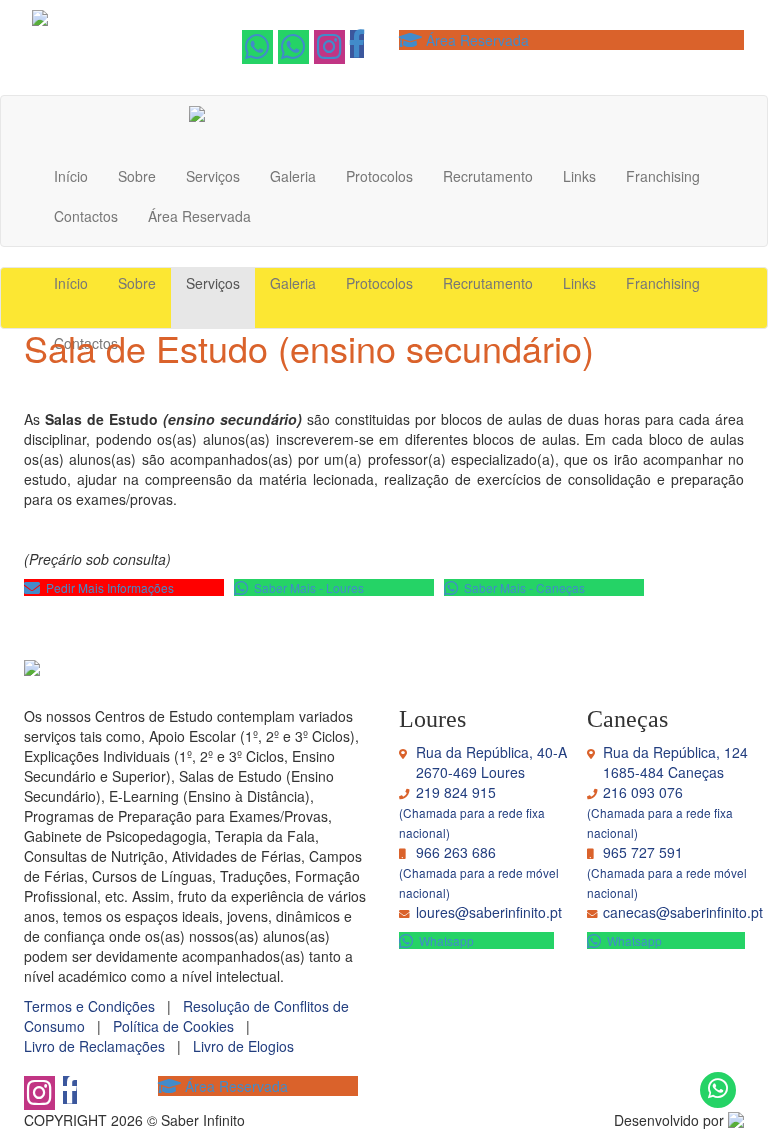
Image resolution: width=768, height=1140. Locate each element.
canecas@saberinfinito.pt (683, 912)
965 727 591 (643, 852)
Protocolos (379, 176)
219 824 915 (456, 792)
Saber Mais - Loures (306, 587)
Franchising (663, 176)
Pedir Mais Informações (107, 587)
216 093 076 (643, 792)
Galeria (293, 176)
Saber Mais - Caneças (521, 587)
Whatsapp (631, 940)
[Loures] (293, 51)
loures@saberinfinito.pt (489, 912)
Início (71, 176)
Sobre (137, 176)
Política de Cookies (179, 1026)
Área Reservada (475, 40)
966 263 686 (456, 852)
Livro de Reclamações (100, 1046)
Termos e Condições (95, 1006)
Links (579, 176)
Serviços (213, 176)
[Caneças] (257, 51)
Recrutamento (488, 176)
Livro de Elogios (247, 1046)
